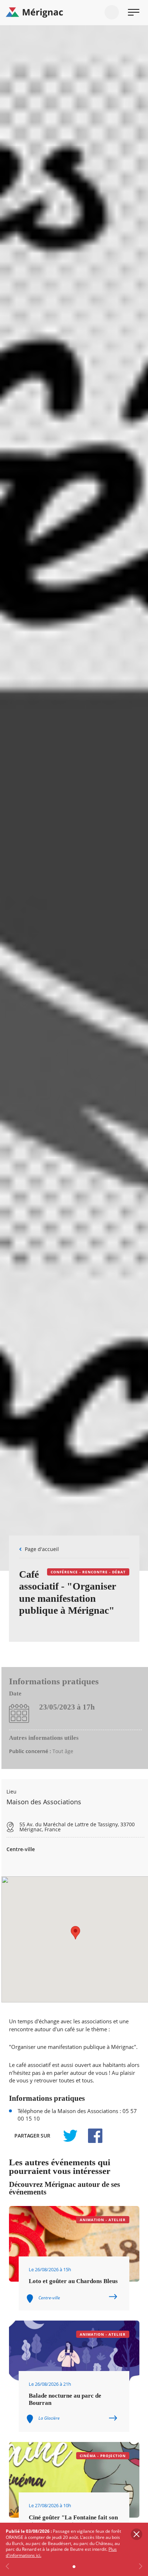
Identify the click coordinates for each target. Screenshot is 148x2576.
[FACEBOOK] (91, 2136)
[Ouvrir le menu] (134, 12)
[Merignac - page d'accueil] (74, 13)
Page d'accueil (42, 1549)
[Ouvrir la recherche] (112, 12)
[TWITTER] (70, 2136)
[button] (75, 1933)
